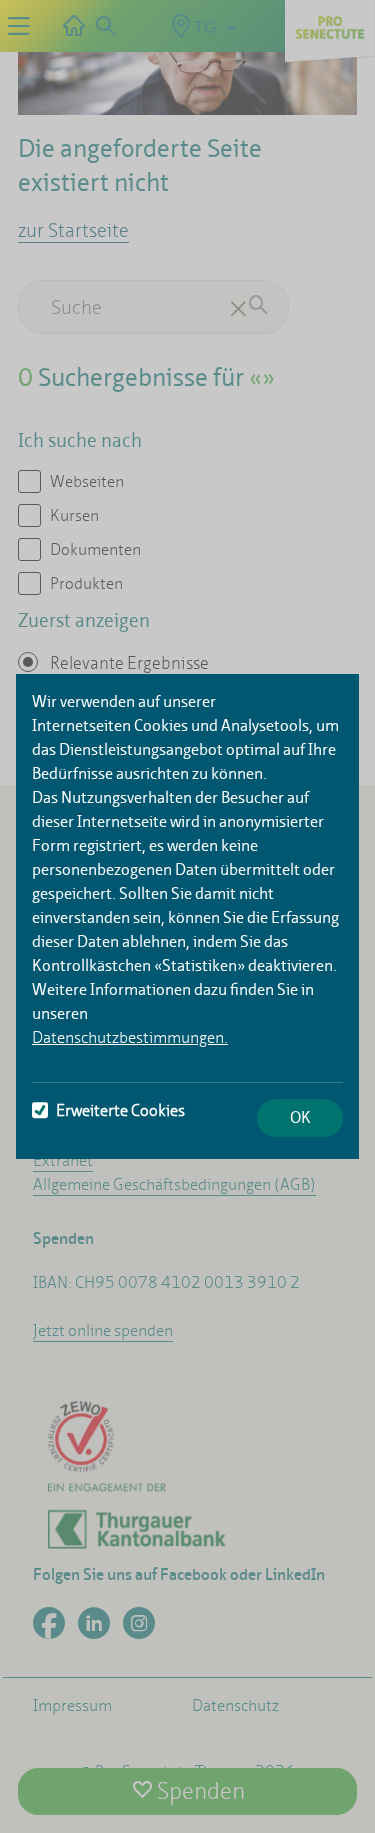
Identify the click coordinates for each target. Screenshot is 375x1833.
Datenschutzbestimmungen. (130, 1037)
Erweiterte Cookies (120, 1110)
